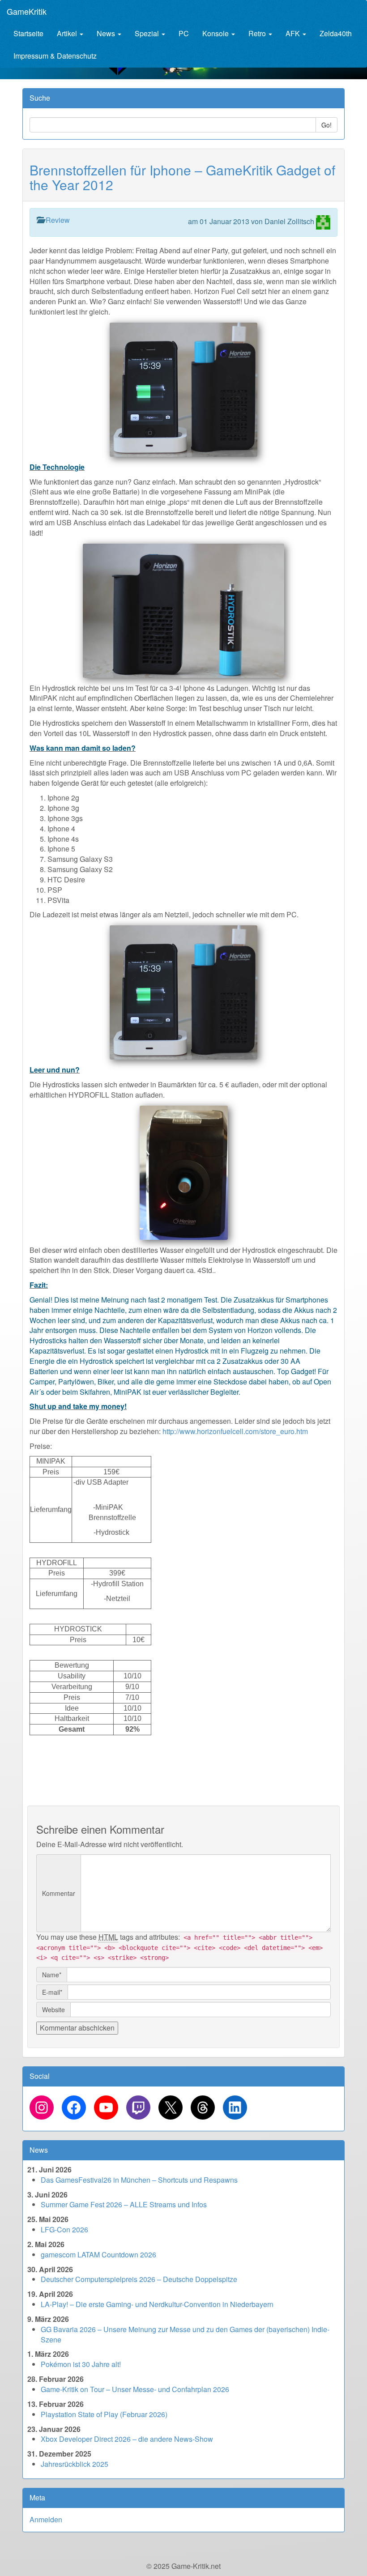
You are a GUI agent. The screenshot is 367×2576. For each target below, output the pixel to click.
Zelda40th (336, 33)
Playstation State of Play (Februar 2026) (104, 2414)
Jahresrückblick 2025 (75, 2464)
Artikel (68, 33)
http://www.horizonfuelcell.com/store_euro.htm (235, 1431)
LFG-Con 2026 (64, 2229)
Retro (258, 33)
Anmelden (46, 2519)
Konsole (216, 33)
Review (58, 220)
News (107, 33)
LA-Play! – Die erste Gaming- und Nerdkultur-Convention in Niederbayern (157, 2304)
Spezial (148, 33)
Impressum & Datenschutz (55, 56)
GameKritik (27, 11)
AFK (294, 33)
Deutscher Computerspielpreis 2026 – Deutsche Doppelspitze (139, 2279)
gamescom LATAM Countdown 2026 (98, 2255)
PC (184, 33)
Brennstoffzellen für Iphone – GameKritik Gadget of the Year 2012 (182, 177)
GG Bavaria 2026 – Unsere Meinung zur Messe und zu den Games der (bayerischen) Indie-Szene (185, 2334)
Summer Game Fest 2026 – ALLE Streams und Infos (124, 2204)
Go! (326, 125)
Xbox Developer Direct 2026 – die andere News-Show (127, 2439)
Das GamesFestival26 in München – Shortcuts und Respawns (139, 2180)
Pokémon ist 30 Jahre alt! (81, 2364)
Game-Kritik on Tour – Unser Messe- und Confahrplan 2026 (135, 2389)
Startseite (28, 33)
